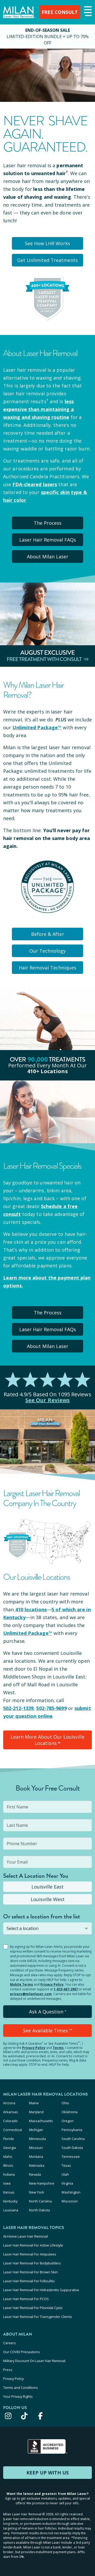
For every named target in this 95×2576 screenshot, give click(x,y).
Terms (58, 2048)
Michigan (36, 2130)
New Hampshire (42, 2183)
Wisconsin (70, 2201)
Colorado (10, 2121)
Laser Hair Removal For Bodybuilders (32, 2263)
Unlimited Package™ (37, 727)
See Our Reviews (48, 1400)
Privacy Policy (52, 1984)
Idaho (8, 2157)
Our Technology (47, 951)
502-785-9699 (51, 1708)
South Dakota (72, 2148)
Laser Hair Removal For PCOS (26, 2299)
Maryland (36, 2112)
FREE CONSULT (60, 12)
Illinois (8, 2165)
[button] (87, 12)
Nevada (35, 2174)
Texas (66, 2165)
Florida (8, 2139)
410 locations (31, 1609)
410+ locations (47, 1071)
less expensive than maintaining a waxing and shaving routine (39, 409)
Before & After (48, 934)
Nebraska (37, 2165)
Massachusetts (41, 2121)
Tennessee (71, 2157)
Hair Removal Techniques (47, 968)
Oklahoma (70, 2112)
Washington (71, 2192)
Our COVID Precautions (22, 2352)
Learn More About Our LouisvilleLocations (47, 1740)
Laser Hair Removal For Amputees (30, 2254)
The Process (48, 523)
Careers (9, 2343)
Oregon (68, 2121)
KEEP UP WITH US (47, 2473)
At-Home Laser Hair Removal (25, 2236)
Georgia (9, 2148)
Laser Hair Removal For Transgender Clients (38, 2317)
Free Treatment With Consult (44, 659)
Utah (65, 2174)
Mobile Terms (22, 1984)
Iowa (7, 2183)
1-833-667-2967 (66, 1989)
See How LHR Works (47, 243)
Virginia (67, 2183)
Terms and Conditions (21, 2388)
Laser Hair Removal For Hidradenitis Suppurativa (41, 2290)
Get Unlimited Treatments (47, 260)
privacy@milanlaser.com (31, 1994)
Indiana (9, 2174)
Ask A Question (48, 2012)
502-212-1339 (18, 1708)
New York (37, 2192)
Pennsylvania (72, 2130)
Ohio (65, 2103)
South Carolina (73, 2139)
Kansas (9, 2192)
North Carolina (40, 2201)
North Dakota (39, 2210)
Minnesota (37, 2139)
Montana (36, 2157)
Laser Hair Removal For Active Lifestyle (33, 2245)
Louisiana (11, 2210)
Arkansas (11, 2112)
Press (8, 2370)
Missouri (36, 2148)
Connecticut (13, 2130)
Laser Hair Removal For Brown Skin (30, 2272)
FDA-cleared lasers (35, 484)
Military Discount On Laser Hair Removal (34, 2361)
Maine (34, 2103)
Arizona (9, 2103)
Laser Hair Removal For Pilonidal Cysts (33, 2308)
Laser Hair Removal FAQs (48, 540)
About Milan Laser (48, 557)
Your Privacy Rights (18, 2396)
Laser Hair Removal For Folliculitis (29, 2281)
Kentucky (10, 2201)
